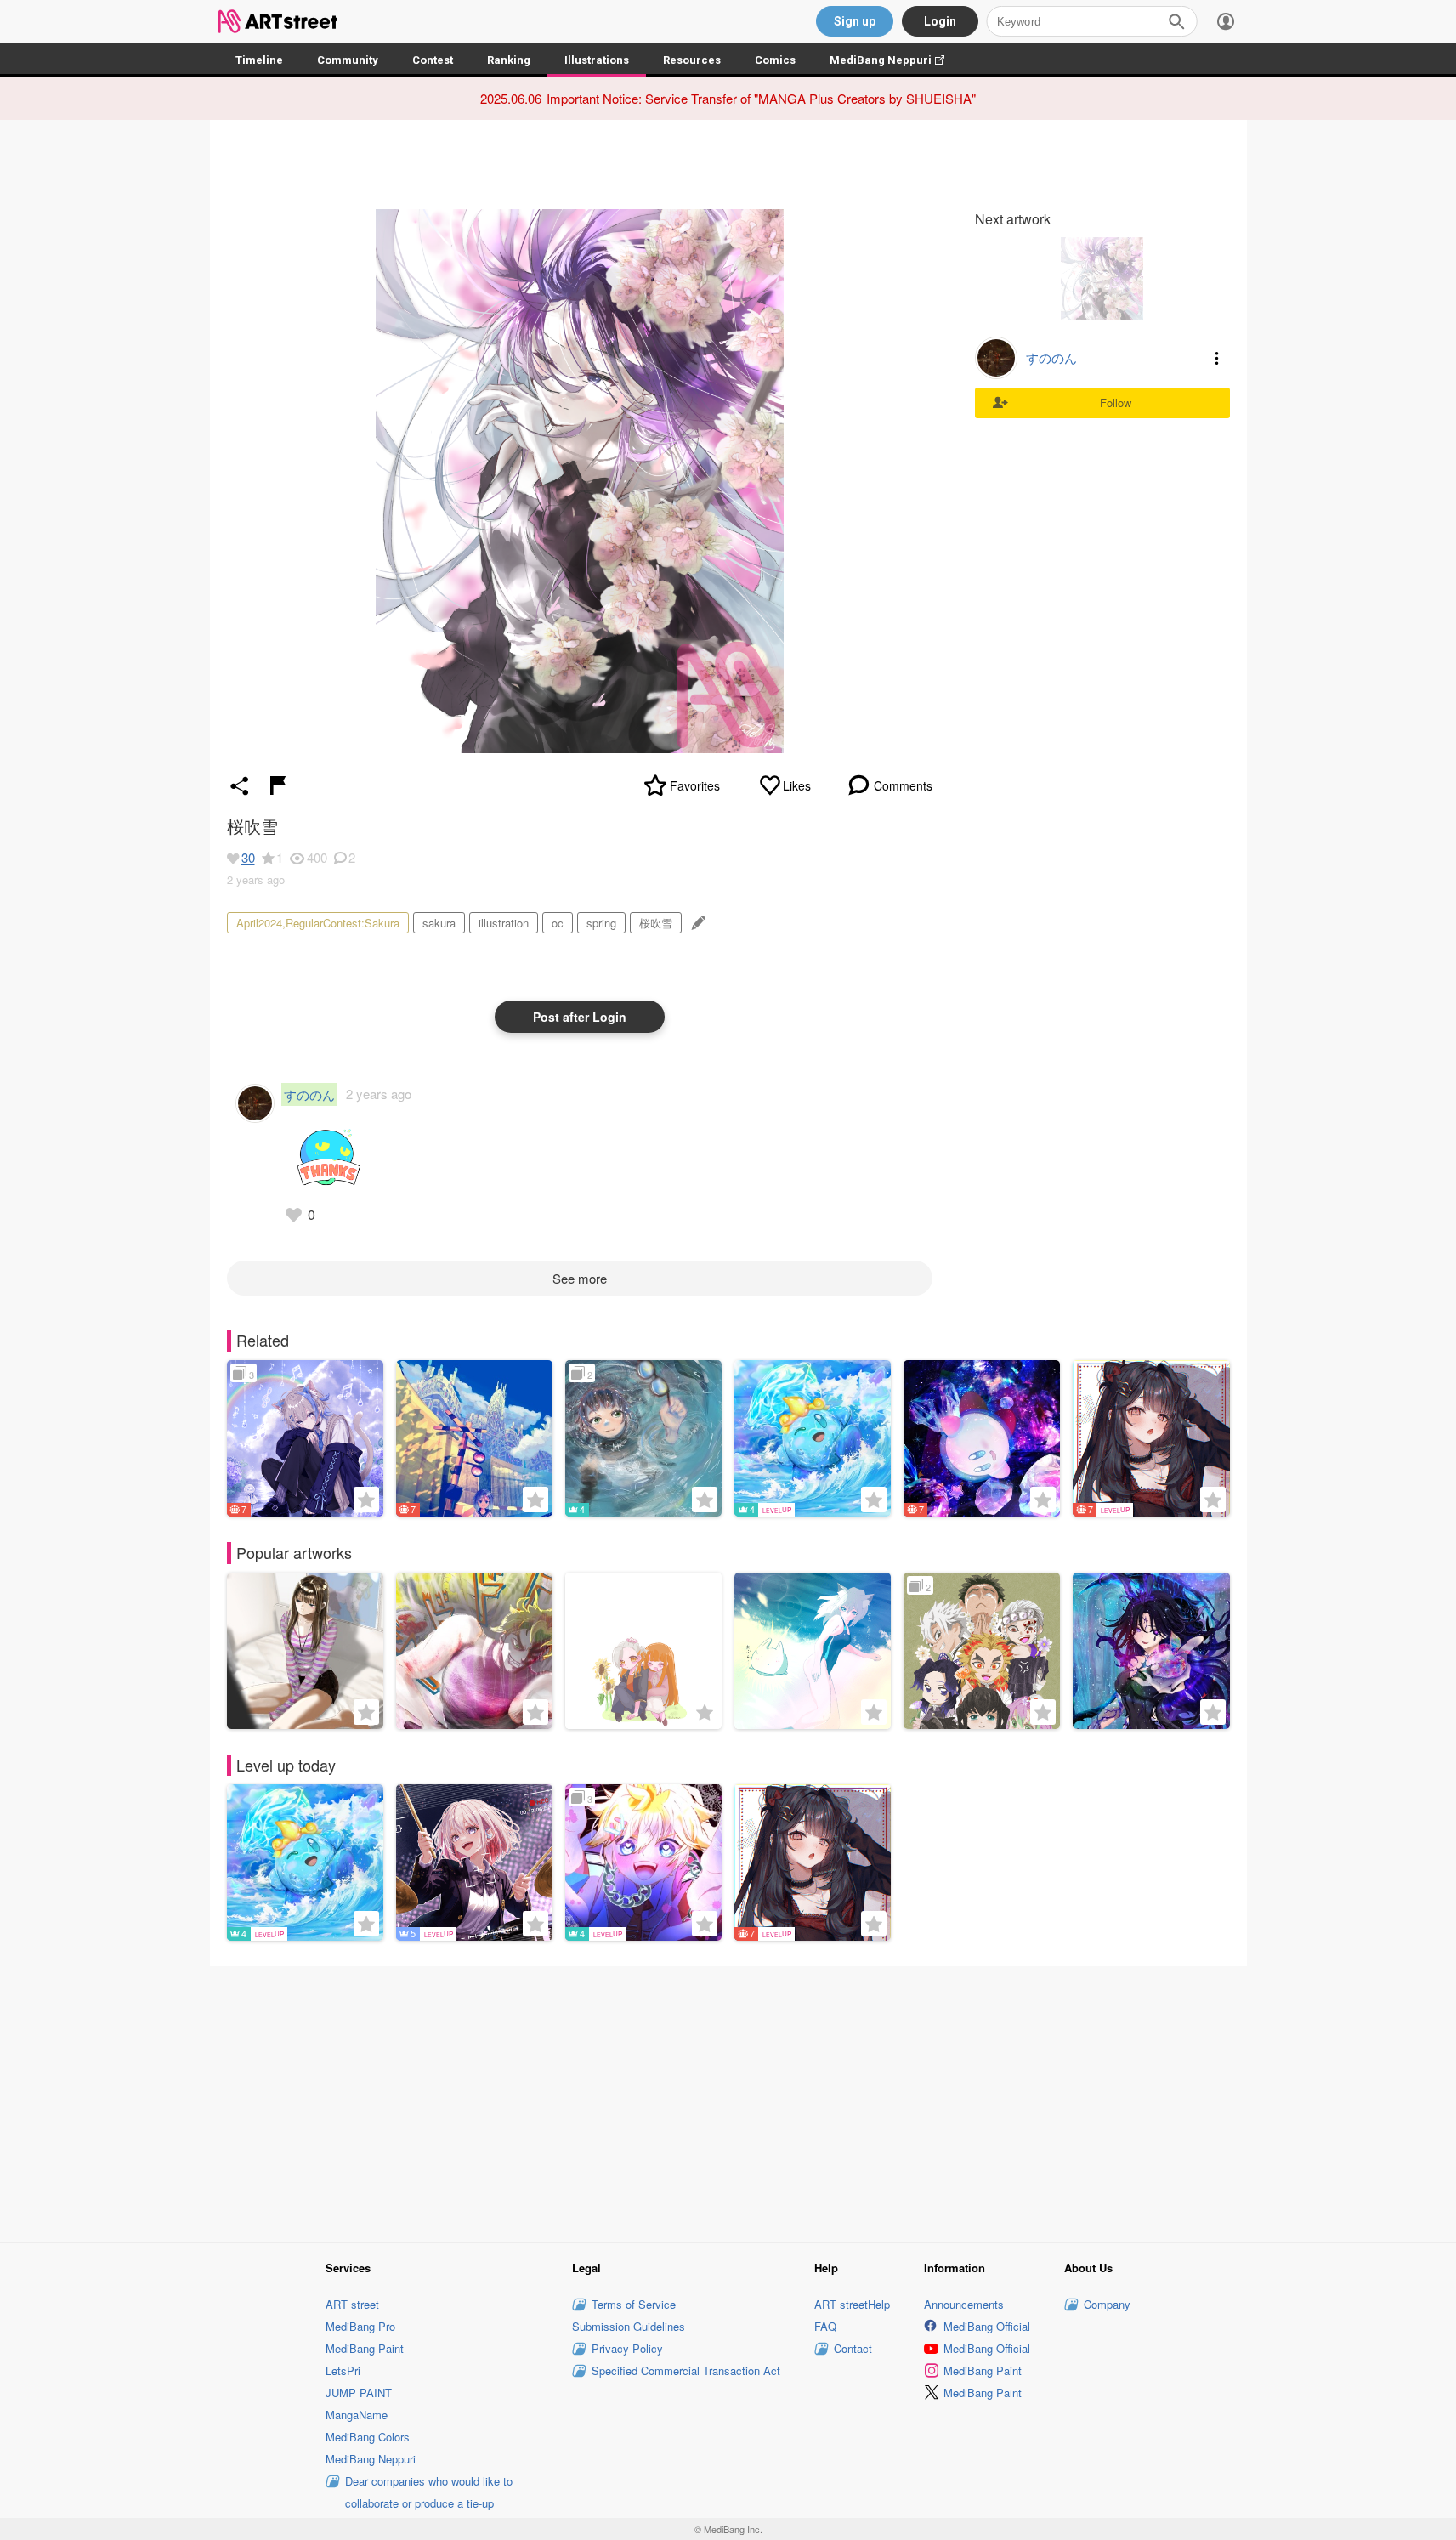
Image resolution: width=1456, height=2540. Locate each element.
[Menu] (1226, 21)
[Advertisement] (728, 2102)
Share (240, 785)
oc (558, 923)
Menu (1217, 358)
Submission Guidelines (629, 2326)
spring (601, 923)
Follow (1116, 403)
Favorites (695, 785)
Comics (775, 60)
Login (940, 21)
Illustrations (597, 60)
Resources (692, 60)
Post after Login (580, 1017)
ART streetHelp (852, 2304)
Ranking (509, 60)
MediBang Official (987, 2326)
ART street (352, 2304)
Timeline (259, 60)
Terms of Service (634, 2304)
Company (1107, 2304)
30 (248, 857)
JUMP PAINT (359, 2393)
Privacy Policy (627, 2348)
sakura (439, 923)
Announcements (964, 2304)
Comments (903, 785)
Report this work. (278, 785)
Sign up (855, 21)
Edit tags (697, 923)
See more (580, 1278)
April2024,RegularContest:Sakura (318, 923)
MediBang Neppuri (895, 60)
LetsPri (343, 2370)
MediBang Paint (365, 2348)
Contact (853, 2348)
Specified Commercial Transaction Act (686, 2370)
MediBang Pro (360, 2326)
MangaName (357, 2415)
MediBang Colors (368, 2437)
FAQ (825, 2326)
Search (1176, 21)
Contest (433, 60)
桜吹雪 (656, 923)
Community (348, 60)
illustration (504, 923)
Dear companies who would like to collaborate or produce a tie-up (429, 2492)
